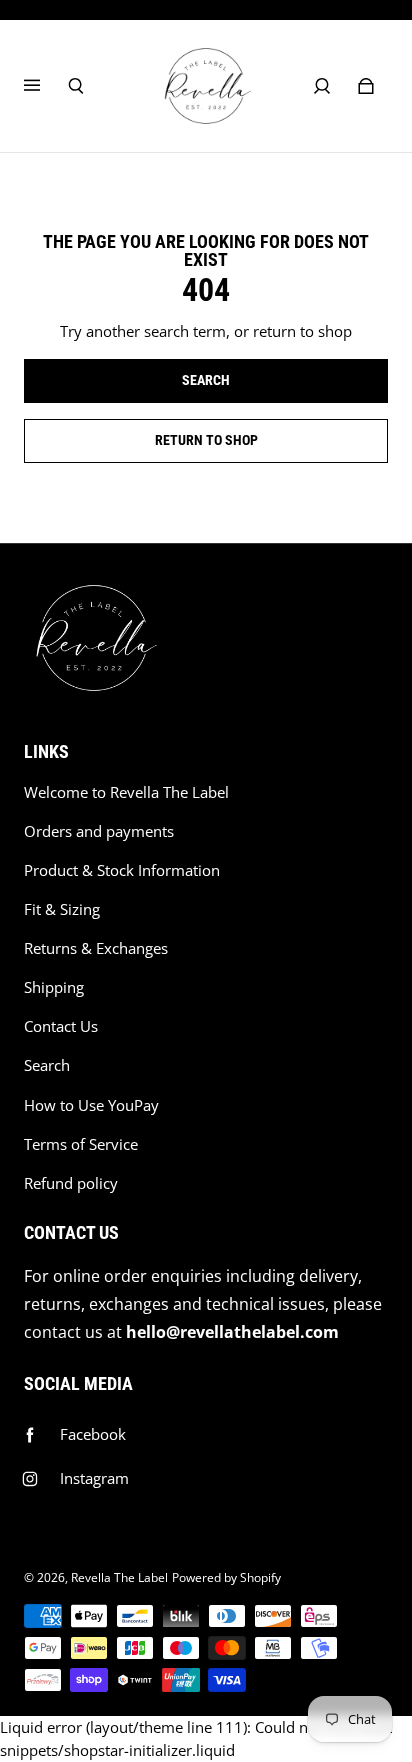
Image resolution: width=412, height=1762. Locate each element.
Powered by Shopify (226, 1577)
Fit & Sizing (62, 909)
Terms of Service (81, 1144)
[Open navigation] (46, 86)
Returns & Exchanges (96, 948)
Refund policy (71, 1183)
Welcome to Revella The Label (126, 792)
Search (47, 1065)
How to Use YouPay (91, 1105)
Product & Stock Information (122, 870)
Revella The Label (119, 1577)
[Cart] (366, 86)
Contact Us (61, 1026)
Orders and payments (99, 831)
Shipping (54, 987)
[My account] (322, 86)
